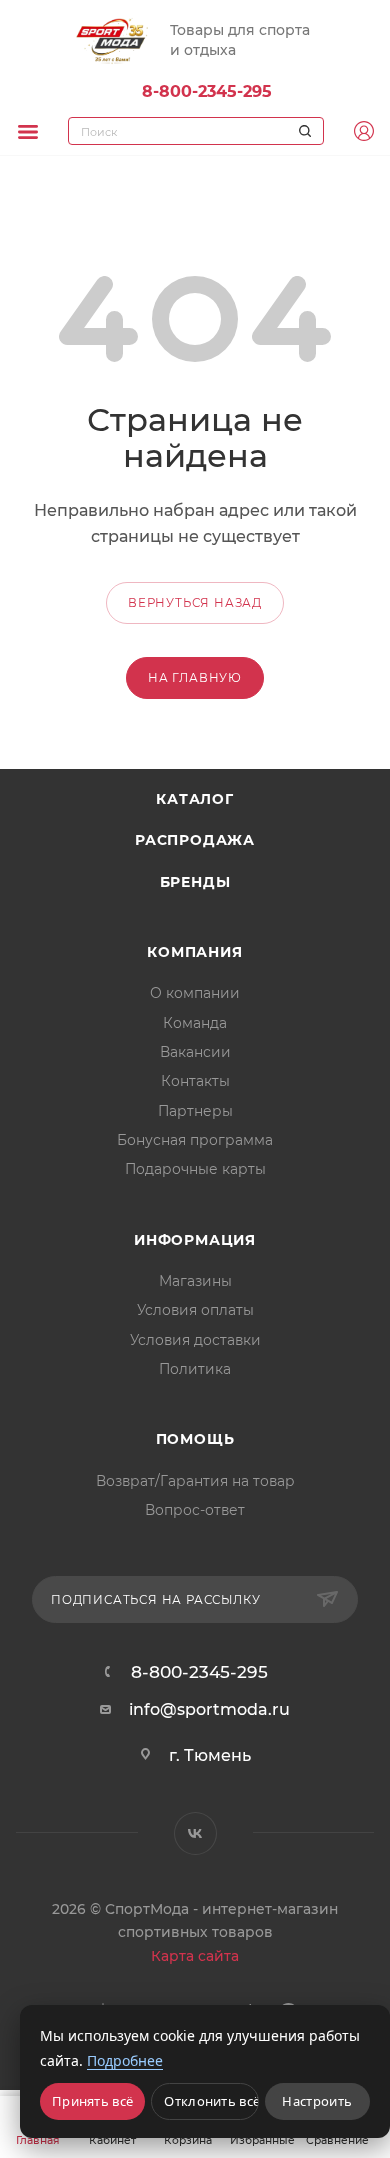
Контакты (195, 1081)
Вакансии (195, 1052)
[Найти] (302, 131)
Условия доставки (195, 1340)
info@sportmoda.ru (209, 1709)
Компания (194, 952)
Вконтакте (195, 1833)
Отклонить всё (211, 2101)
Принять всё (92, 2101)
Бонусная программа (195, 1140)
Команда (195, 1023)
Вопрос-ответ (195, 1510)
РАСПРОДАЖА (195, 840)
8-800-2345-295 (207, 91)
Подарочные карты (195, 1169)
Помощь (195, 1439)
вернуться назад (195, 603)
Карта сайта (195, 1956)
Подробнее (125, 2060)
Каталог (195, 799)
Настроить (317, 2101)
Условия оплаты (195, 1310)
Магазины (195, 1281)
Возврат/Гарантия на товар (195, 1481)
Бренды (195, 882)
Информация (195, 1240)
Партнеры (195, 1111)
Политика (195, 1369)
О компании (195, 993)
